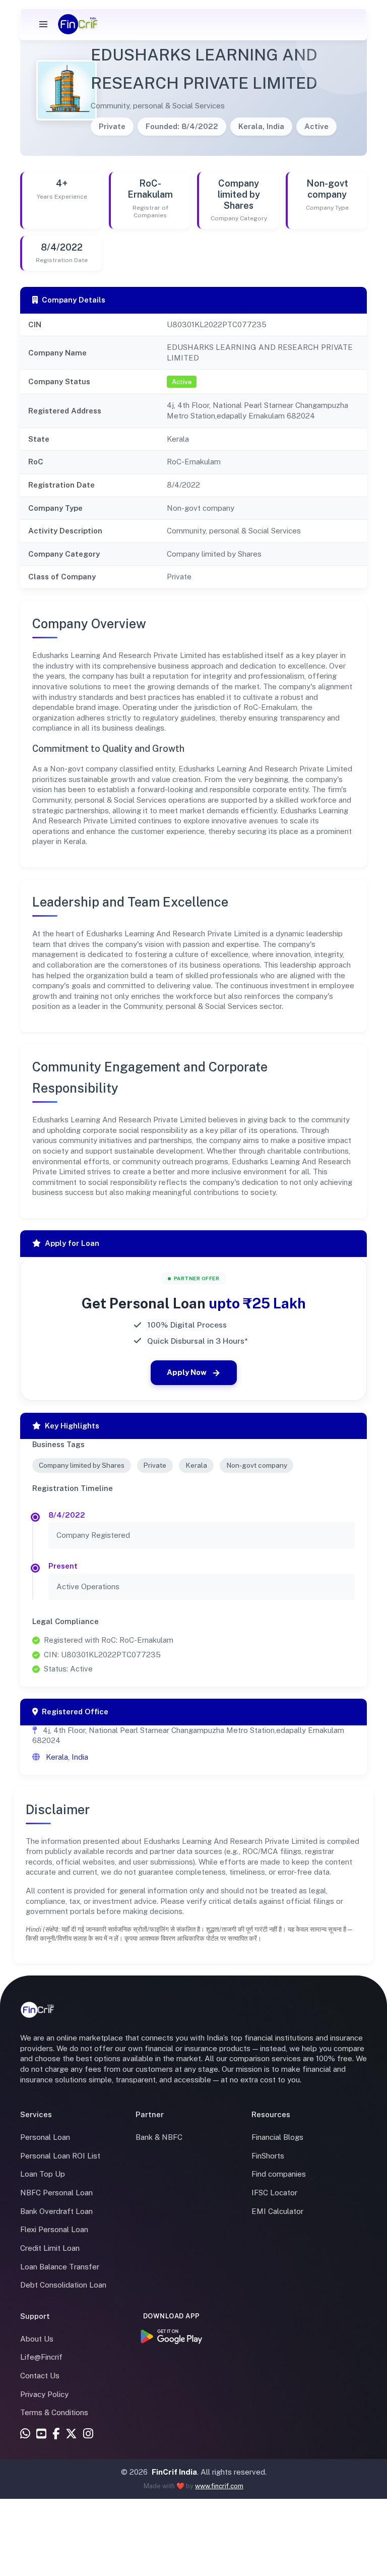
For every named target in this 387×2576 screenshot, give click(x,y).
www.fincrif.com (219, 2486)
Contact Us (40, 2376)
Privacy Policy (44, 2394)
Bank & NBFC (159, 2137)
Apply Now (187, 1372)
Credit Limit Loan (50, 2248)
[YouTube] (41, 2435)
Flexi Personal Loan (54, 2229)
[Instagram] (88, 2435)
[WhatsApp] (25, 2435)
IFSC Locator (274, 2193)
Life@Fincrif (41, 2357)
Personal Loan (45, 2137)
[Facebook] (56, 2435)
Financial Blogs (277, 2137)
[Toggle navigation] (43, 24)
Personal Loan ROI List (60, 2156)
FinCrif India (174, 2472)
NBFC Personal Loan (56, 2193)
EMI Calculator (277, 2211)
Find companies (279, 2174)
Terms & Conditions (54, 2412)
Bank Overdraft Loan (56, 2211)
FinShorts (268, 2156)
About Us (37, 2339)
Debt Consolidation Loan (63, 2285)
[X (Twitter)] (71, 2435)
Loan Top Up (43, 2174)
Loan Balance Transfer (60, 2267)
